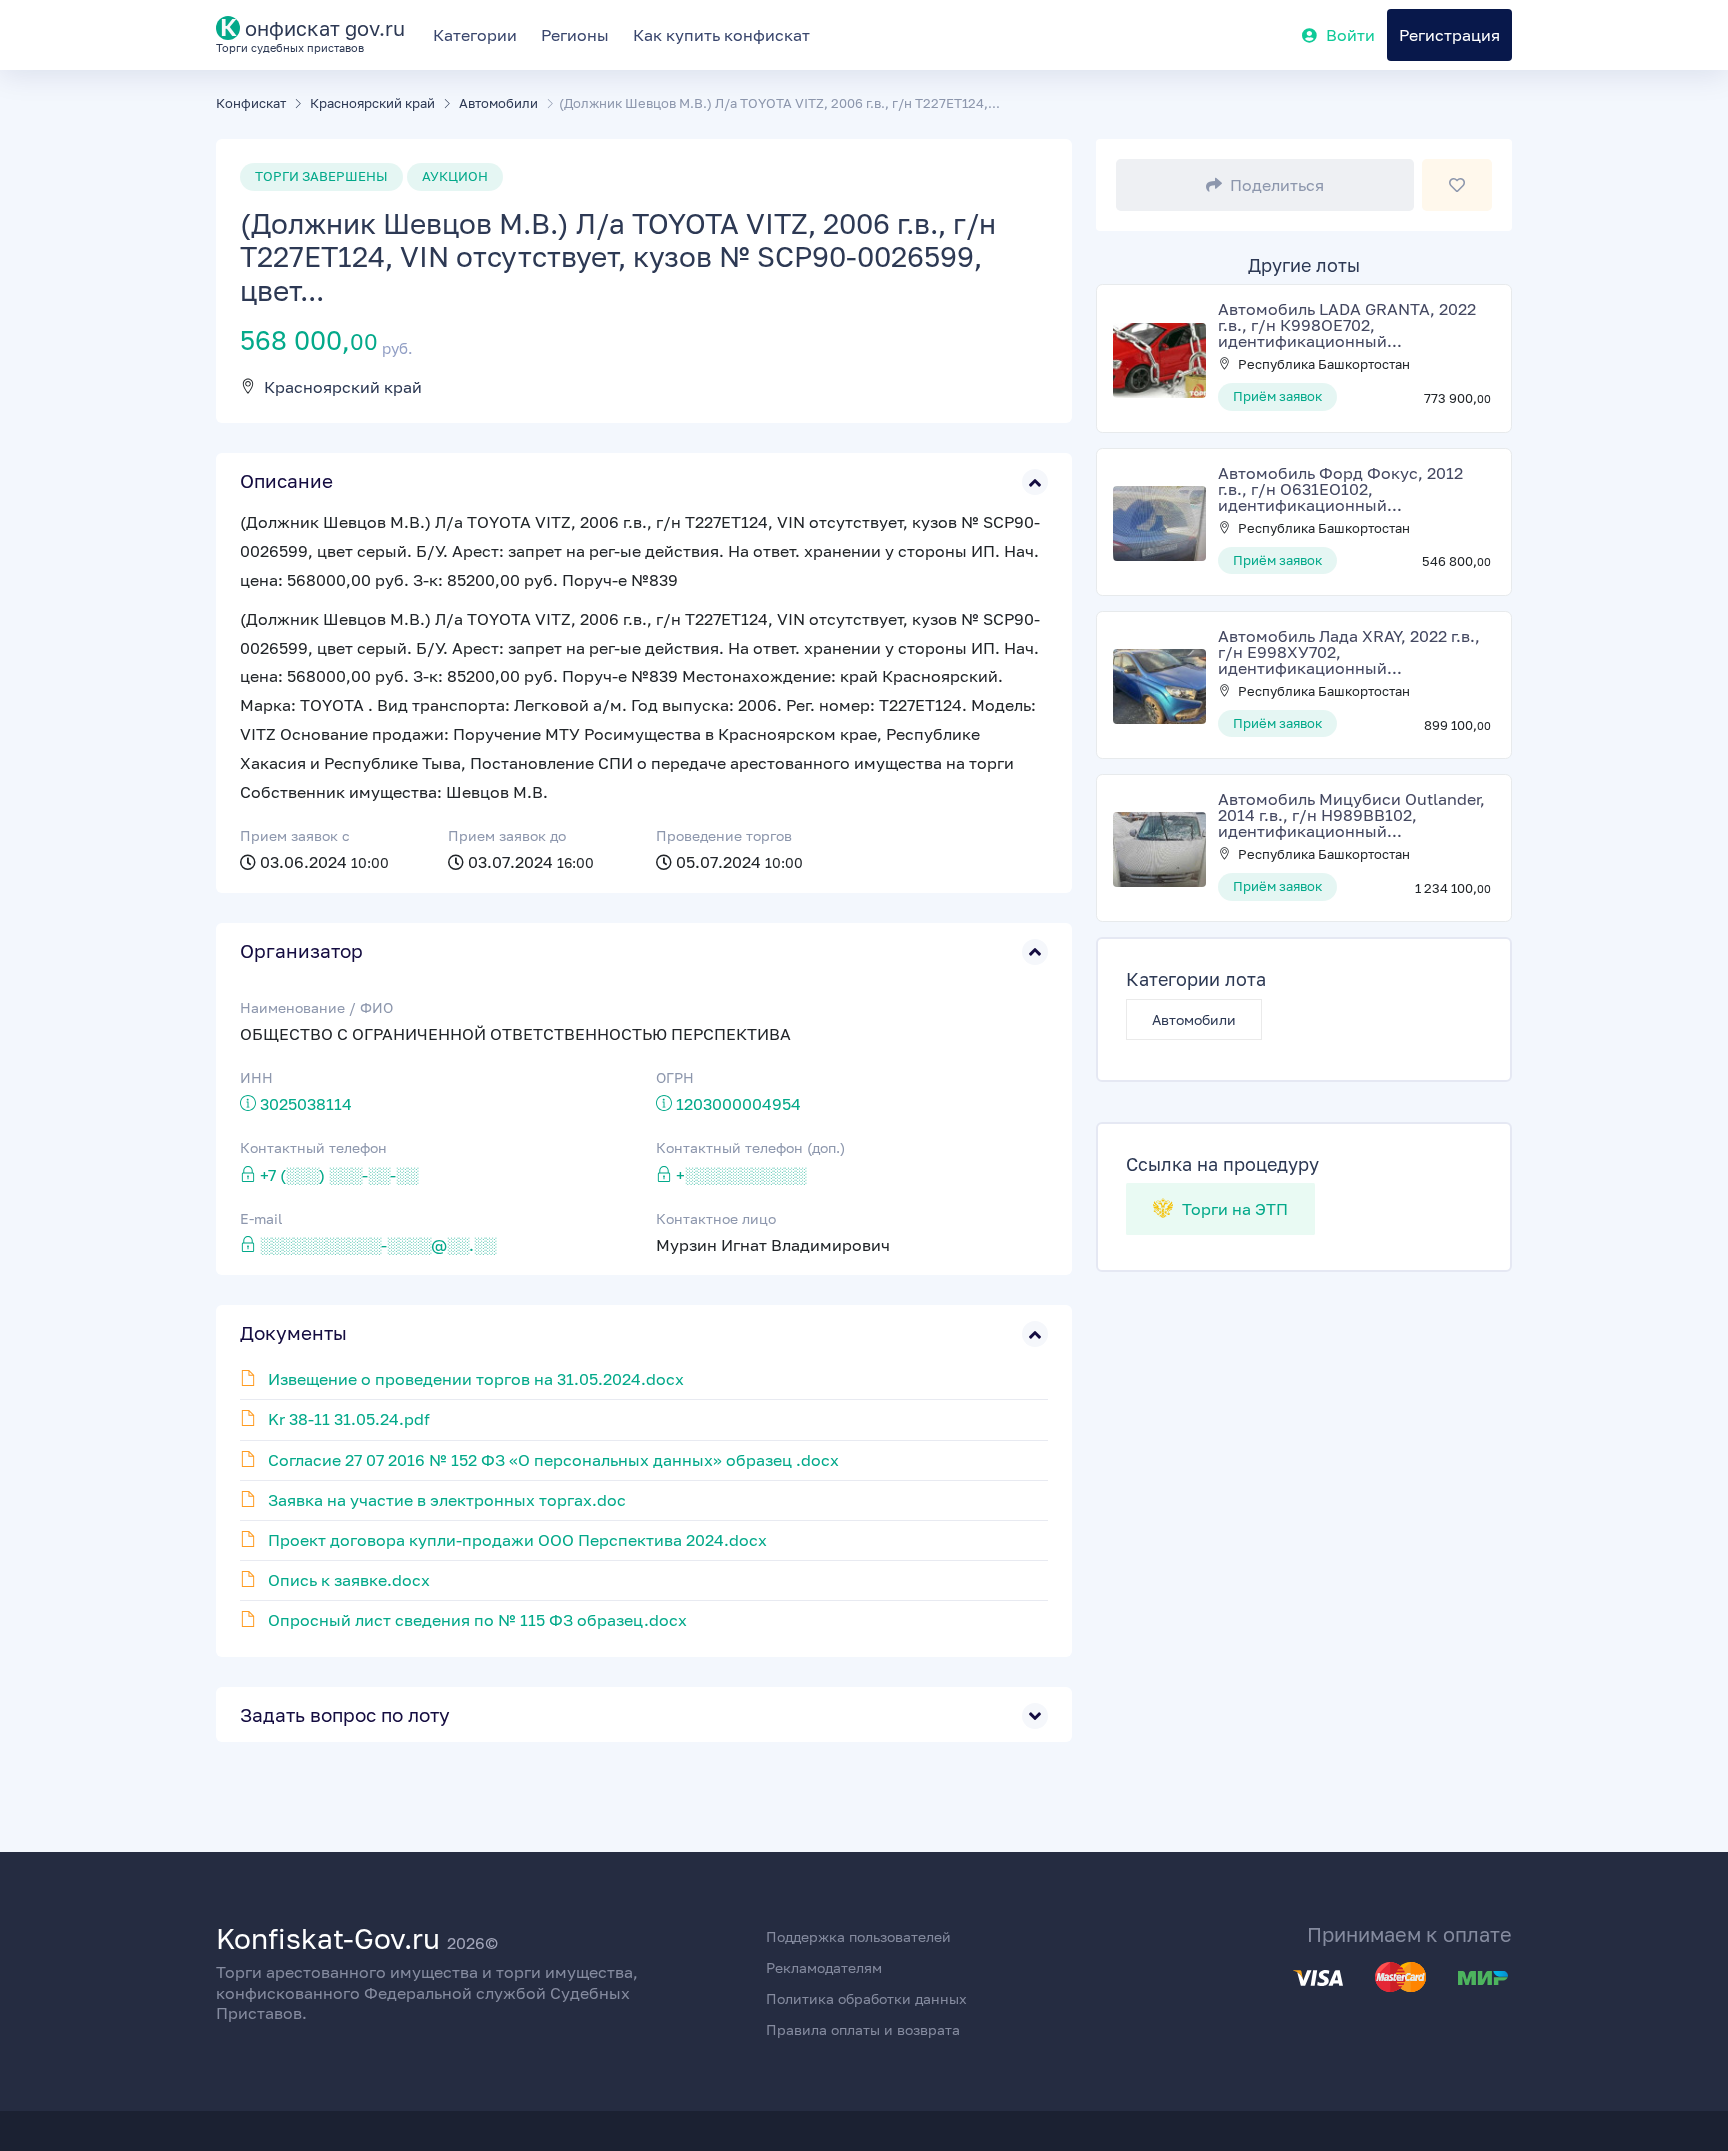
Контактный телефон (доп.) (750, 1147)
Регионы (575, 35)
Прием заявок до (507, 835)
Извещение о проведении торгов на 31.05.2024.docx (476, 1379)
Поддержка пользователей (858, 1936)
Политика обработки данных (866, 1998)
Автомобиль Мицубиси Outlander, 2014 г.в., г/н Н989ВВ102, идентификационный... (1351, 815)
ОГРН (675, 1077)
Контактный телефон (313, 1147)
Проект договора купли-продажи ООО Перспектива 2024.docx (517, 1540)
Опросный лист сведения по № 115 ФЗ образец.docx (477, 1620)
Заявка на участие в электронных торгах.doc (447, 1500)
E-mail (261, 1218)
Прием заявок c (295, 835)
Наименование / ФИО (316, 1007)
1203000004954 (738, 1104)
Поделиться (1277, 185)
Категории (475, 35)
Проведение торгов (724, 835)
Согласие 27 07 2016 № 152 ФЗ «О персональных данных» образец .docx (553, 1460)
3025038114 (306, 1104)
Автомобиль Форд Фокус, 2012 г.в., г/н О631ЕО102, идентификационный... (1340, 489)
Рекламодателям (824, 1967)
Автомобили (1194, 1019)
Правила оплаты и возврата (863, 2029)
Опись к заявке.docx (349, 1580)
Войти (1350, 35)
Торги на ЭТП (1233, 1209)
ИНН (256, 1077)
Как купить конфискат (721, 35)
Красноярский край (343, 387)
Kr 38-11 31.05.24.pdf (349, 1419)
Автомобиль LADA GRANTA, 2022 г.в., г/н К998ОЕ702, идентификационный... (1347, 325)
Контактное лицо (716, 1218)
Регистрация (1449, 35)
